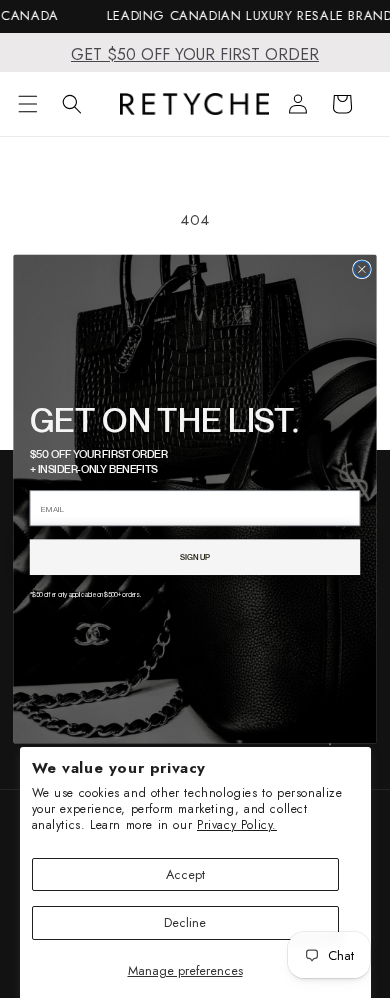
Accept (185, 874)
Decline (185, 922)
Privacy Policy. (237, 825)
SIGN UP (195, 557)
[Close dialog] (362, 269)
